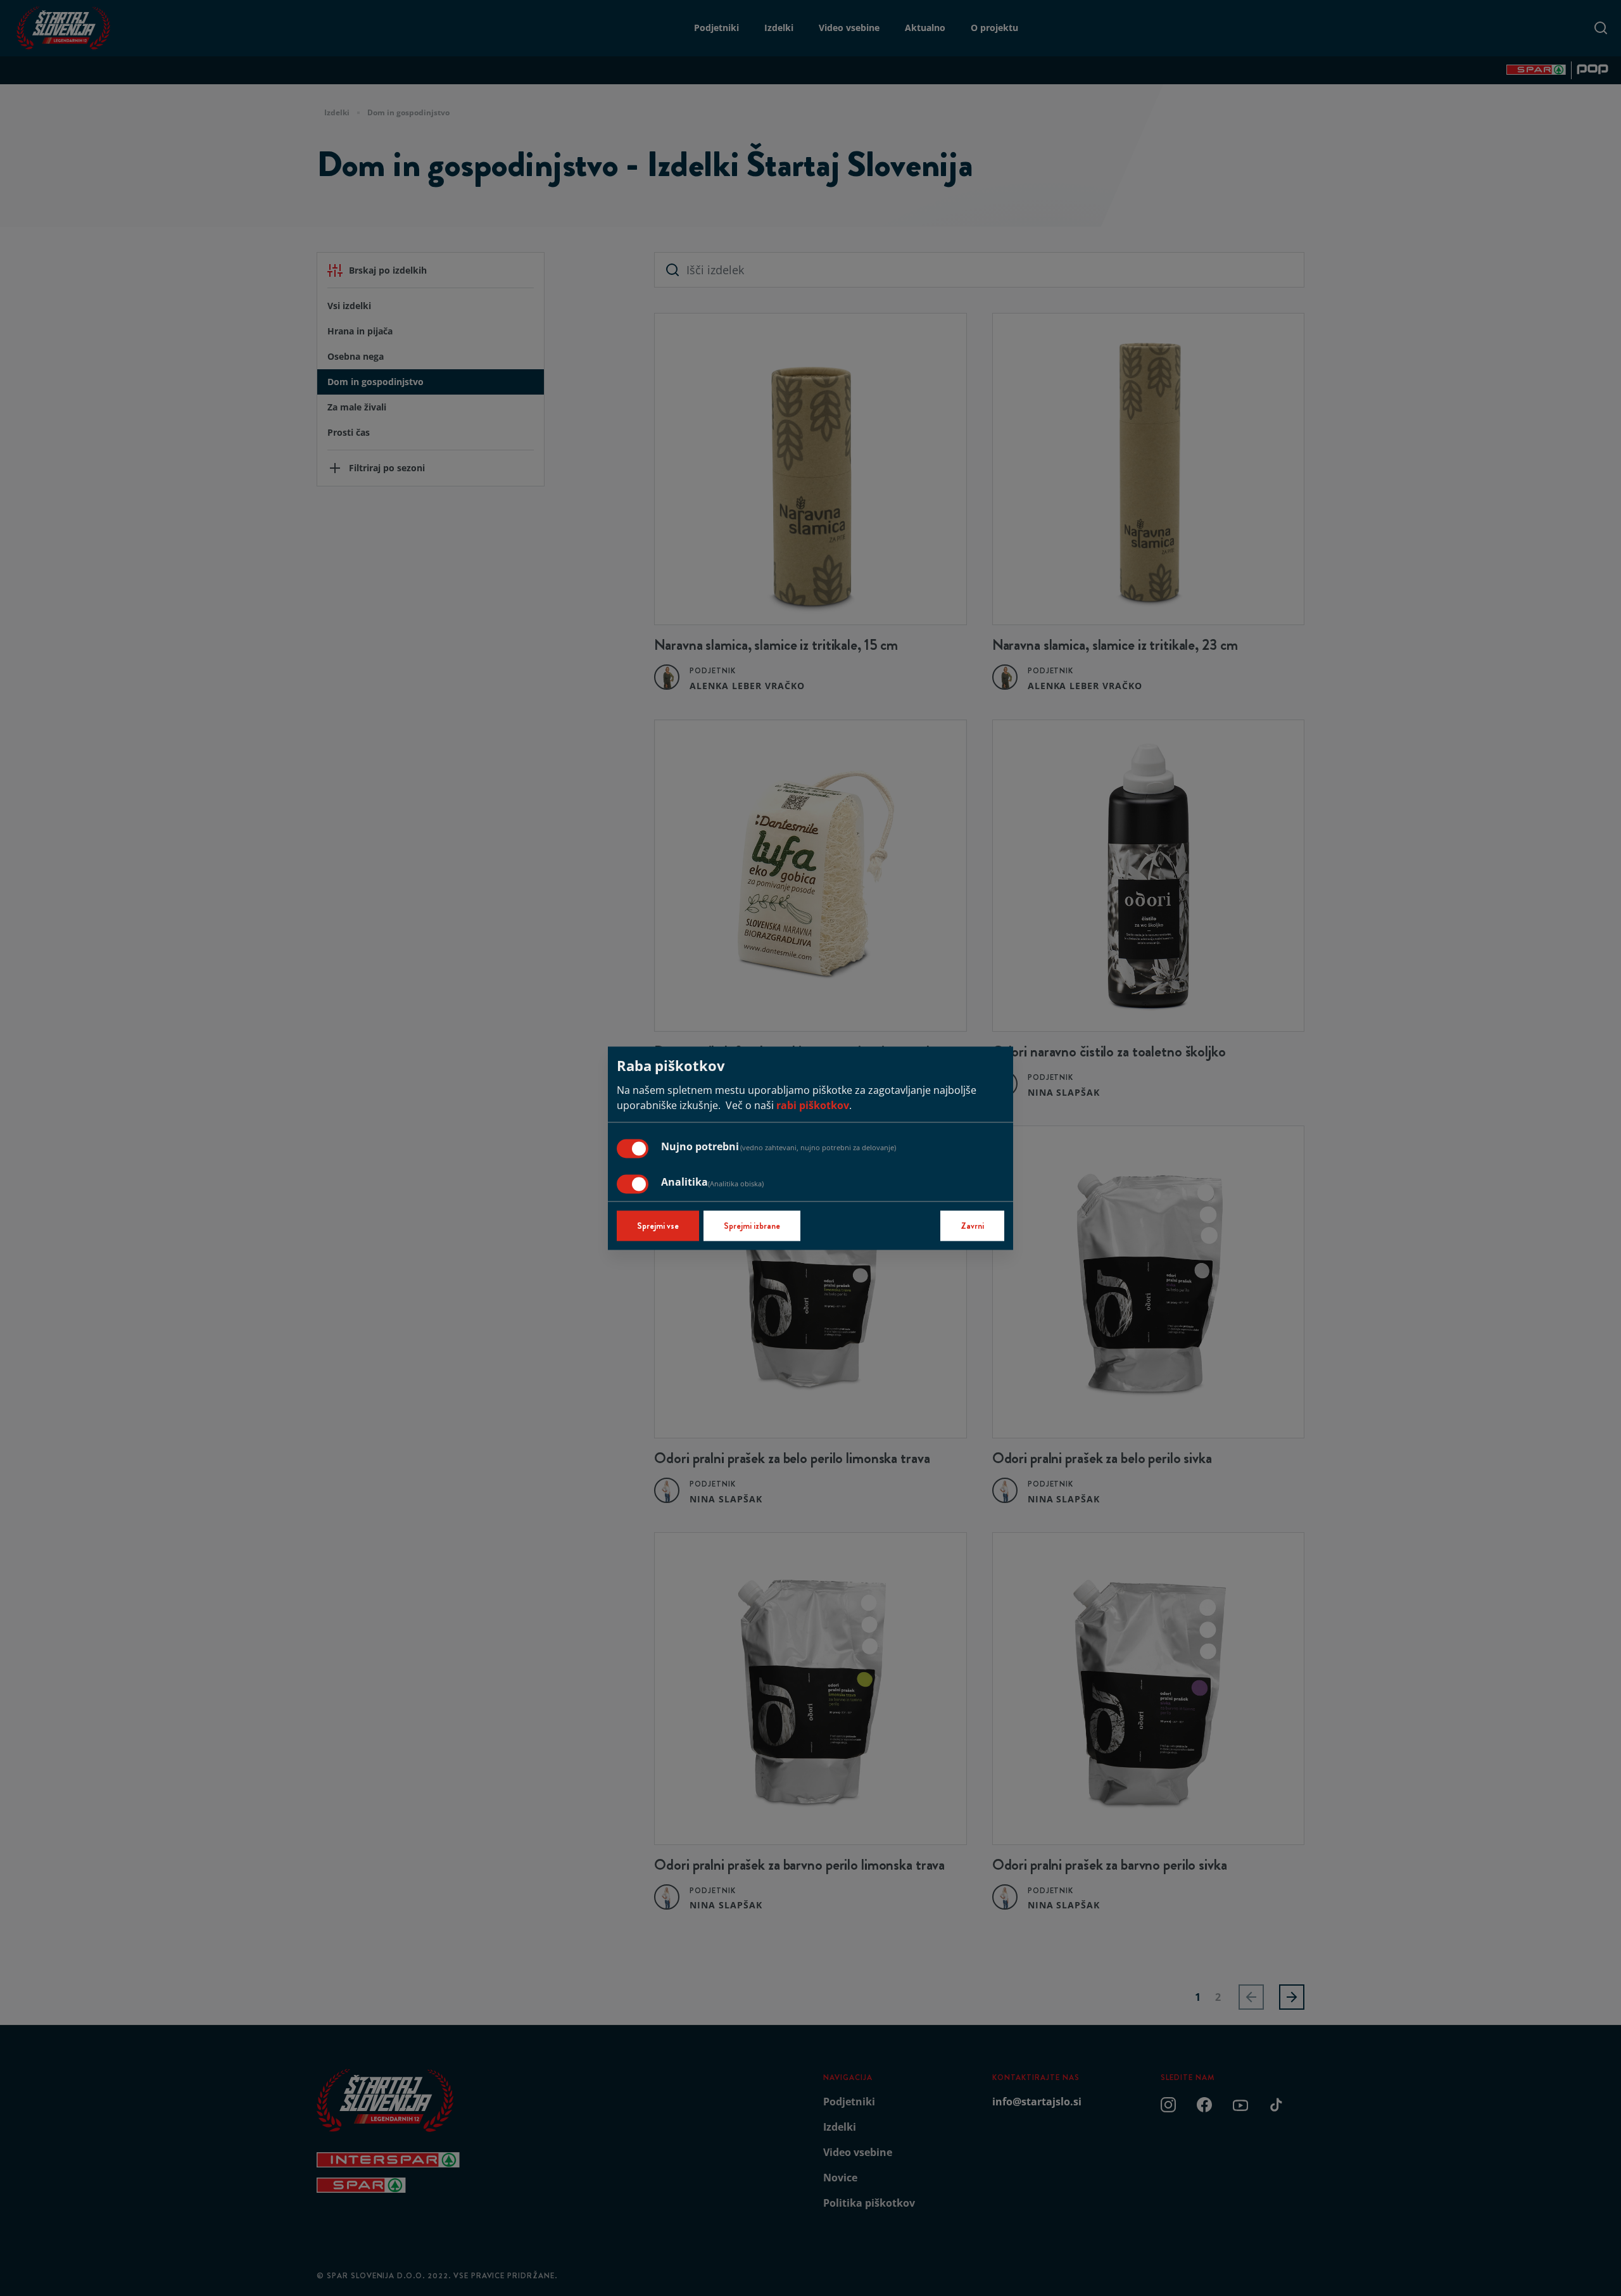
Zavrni (972, 1226)
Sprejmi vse (658, 1226)
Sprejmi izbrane (752, 1226)
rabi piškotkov (813, 1105)
